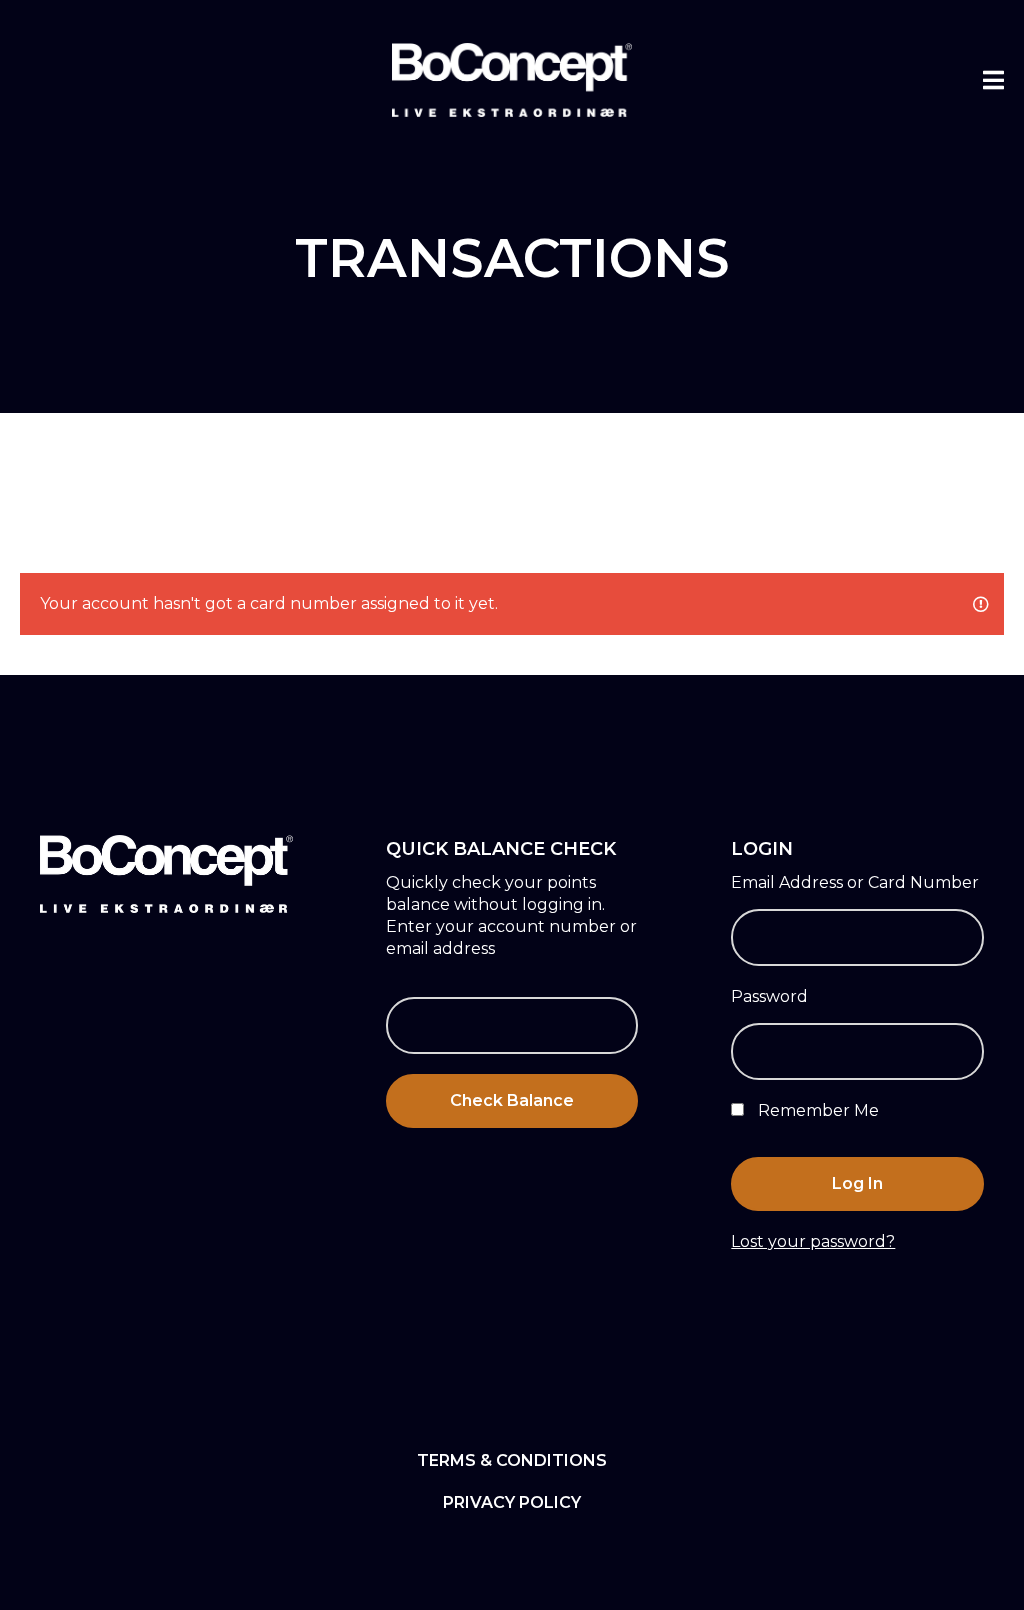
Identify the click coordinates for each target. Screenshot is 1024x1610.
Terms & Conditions (512, 1460)
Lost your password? (813, 1241)
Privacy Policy (512, 1502)
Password (769, 996)
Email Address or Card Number (855, 882)
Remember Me (816, 1110)
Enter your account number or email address (511, 937)
